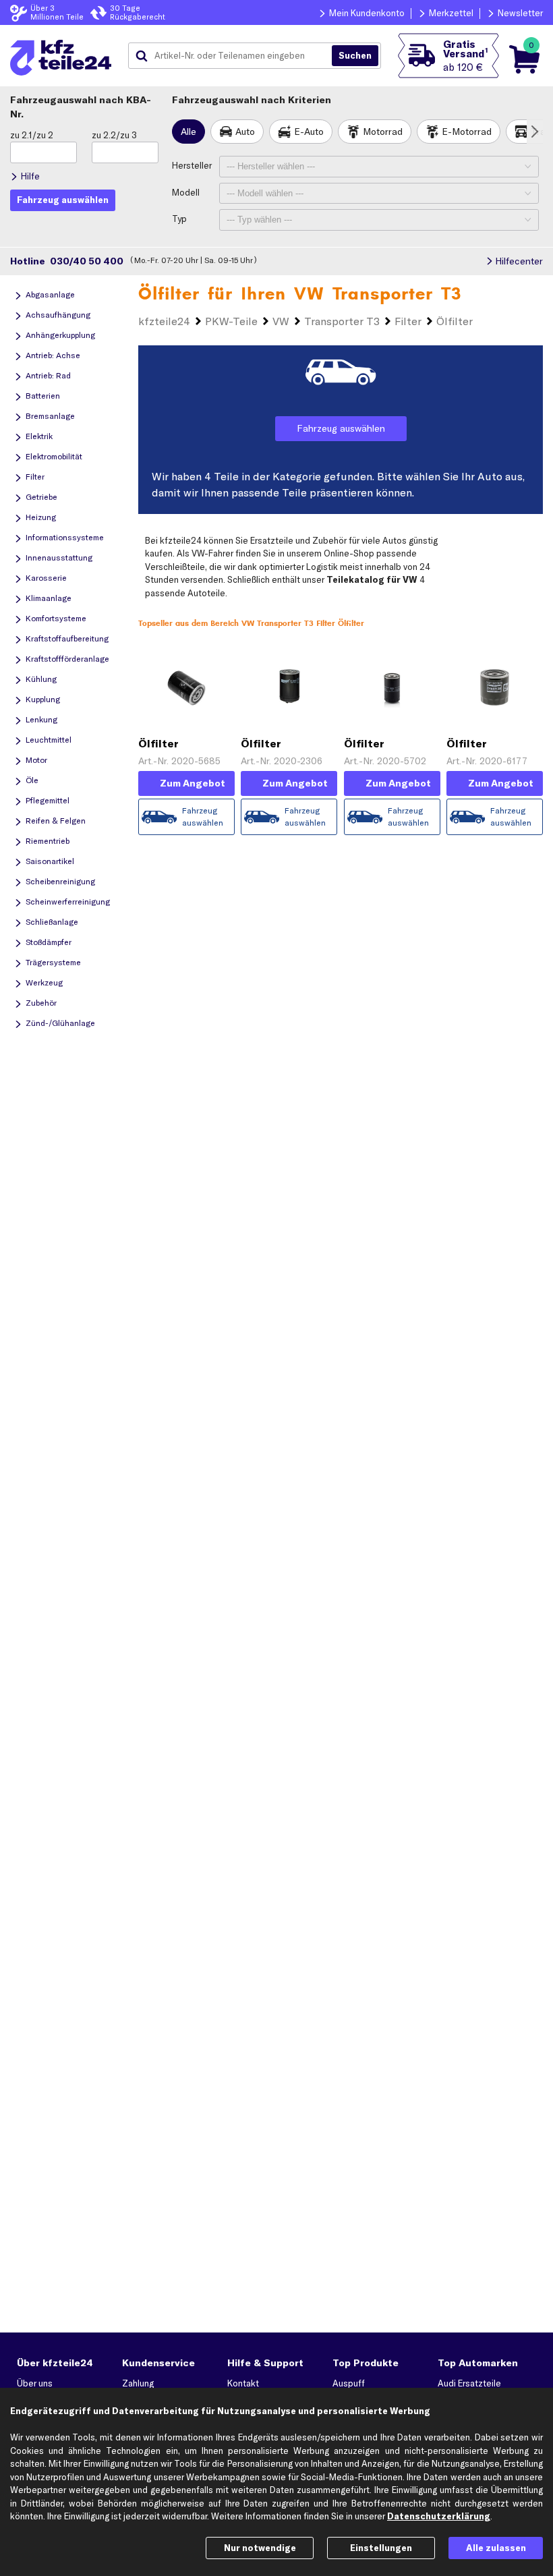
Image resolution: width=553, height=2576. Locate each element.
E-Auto (309, 132)
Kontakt (243, 2383)
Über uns (35, 2383)
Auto (245, 132)
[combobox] (235, 56)
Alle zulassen (496, 2548)
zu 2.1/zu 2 (32, 135)
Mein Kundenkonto (367, 13)
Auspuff (349, 2383)
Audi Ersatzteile (469, 2383)
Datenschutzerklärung (439, 2516)
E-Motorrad (467, 132)
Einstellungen (381, 2548)
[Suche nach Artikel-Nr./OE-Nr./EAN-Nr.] (355, 56)
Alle (188, 132)
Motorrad (383, 132)
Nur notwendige (260, 2548)
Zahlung (138, 2383)
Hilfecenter (519, 261)
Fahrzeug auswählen (341, 428)
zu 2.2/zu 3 (114, 135)
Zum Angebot (193, 783)
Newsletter (520, 13)
